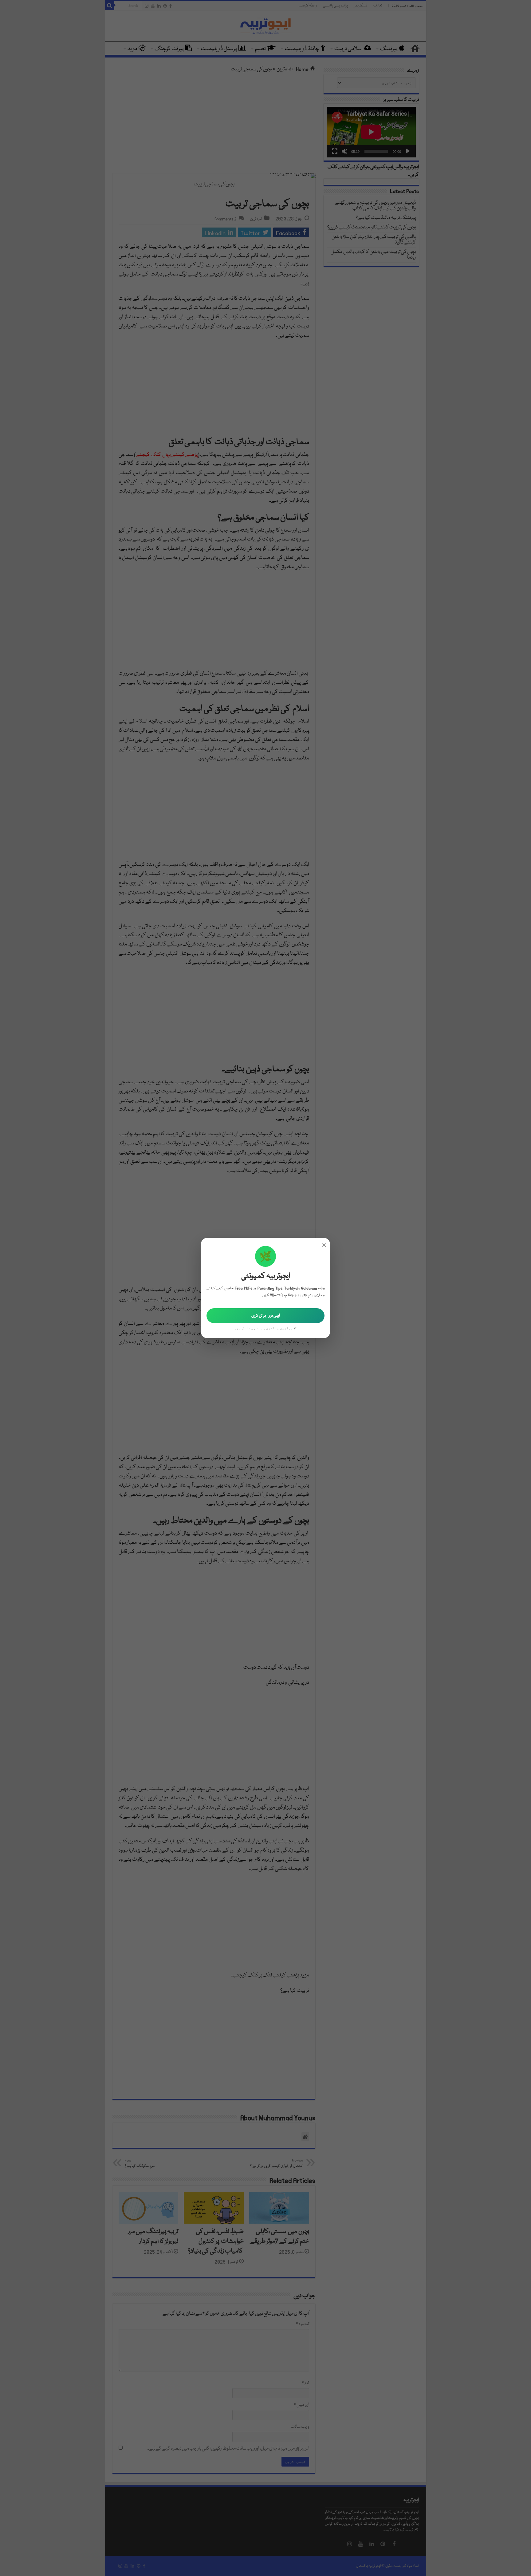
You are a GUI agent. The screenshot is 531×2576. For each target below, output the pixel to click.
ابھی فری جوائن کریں (266, 1316)
